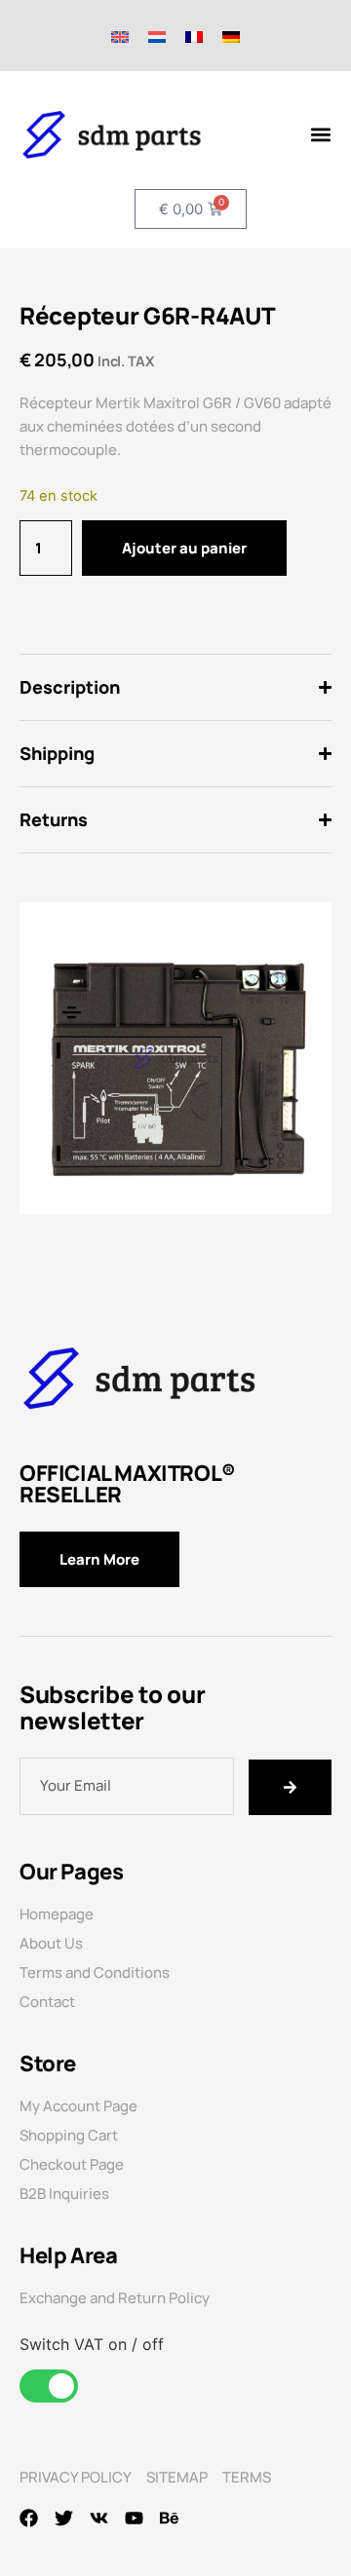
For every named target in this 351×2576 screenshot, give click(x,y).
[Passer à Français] (194, 36)
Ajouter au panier (184, 548)
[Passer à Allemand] (231, 36)
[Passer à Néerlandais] (157, 36)
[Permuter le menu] (321, 134)
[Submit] (291, 1787)
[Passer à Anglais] (120, 36)
